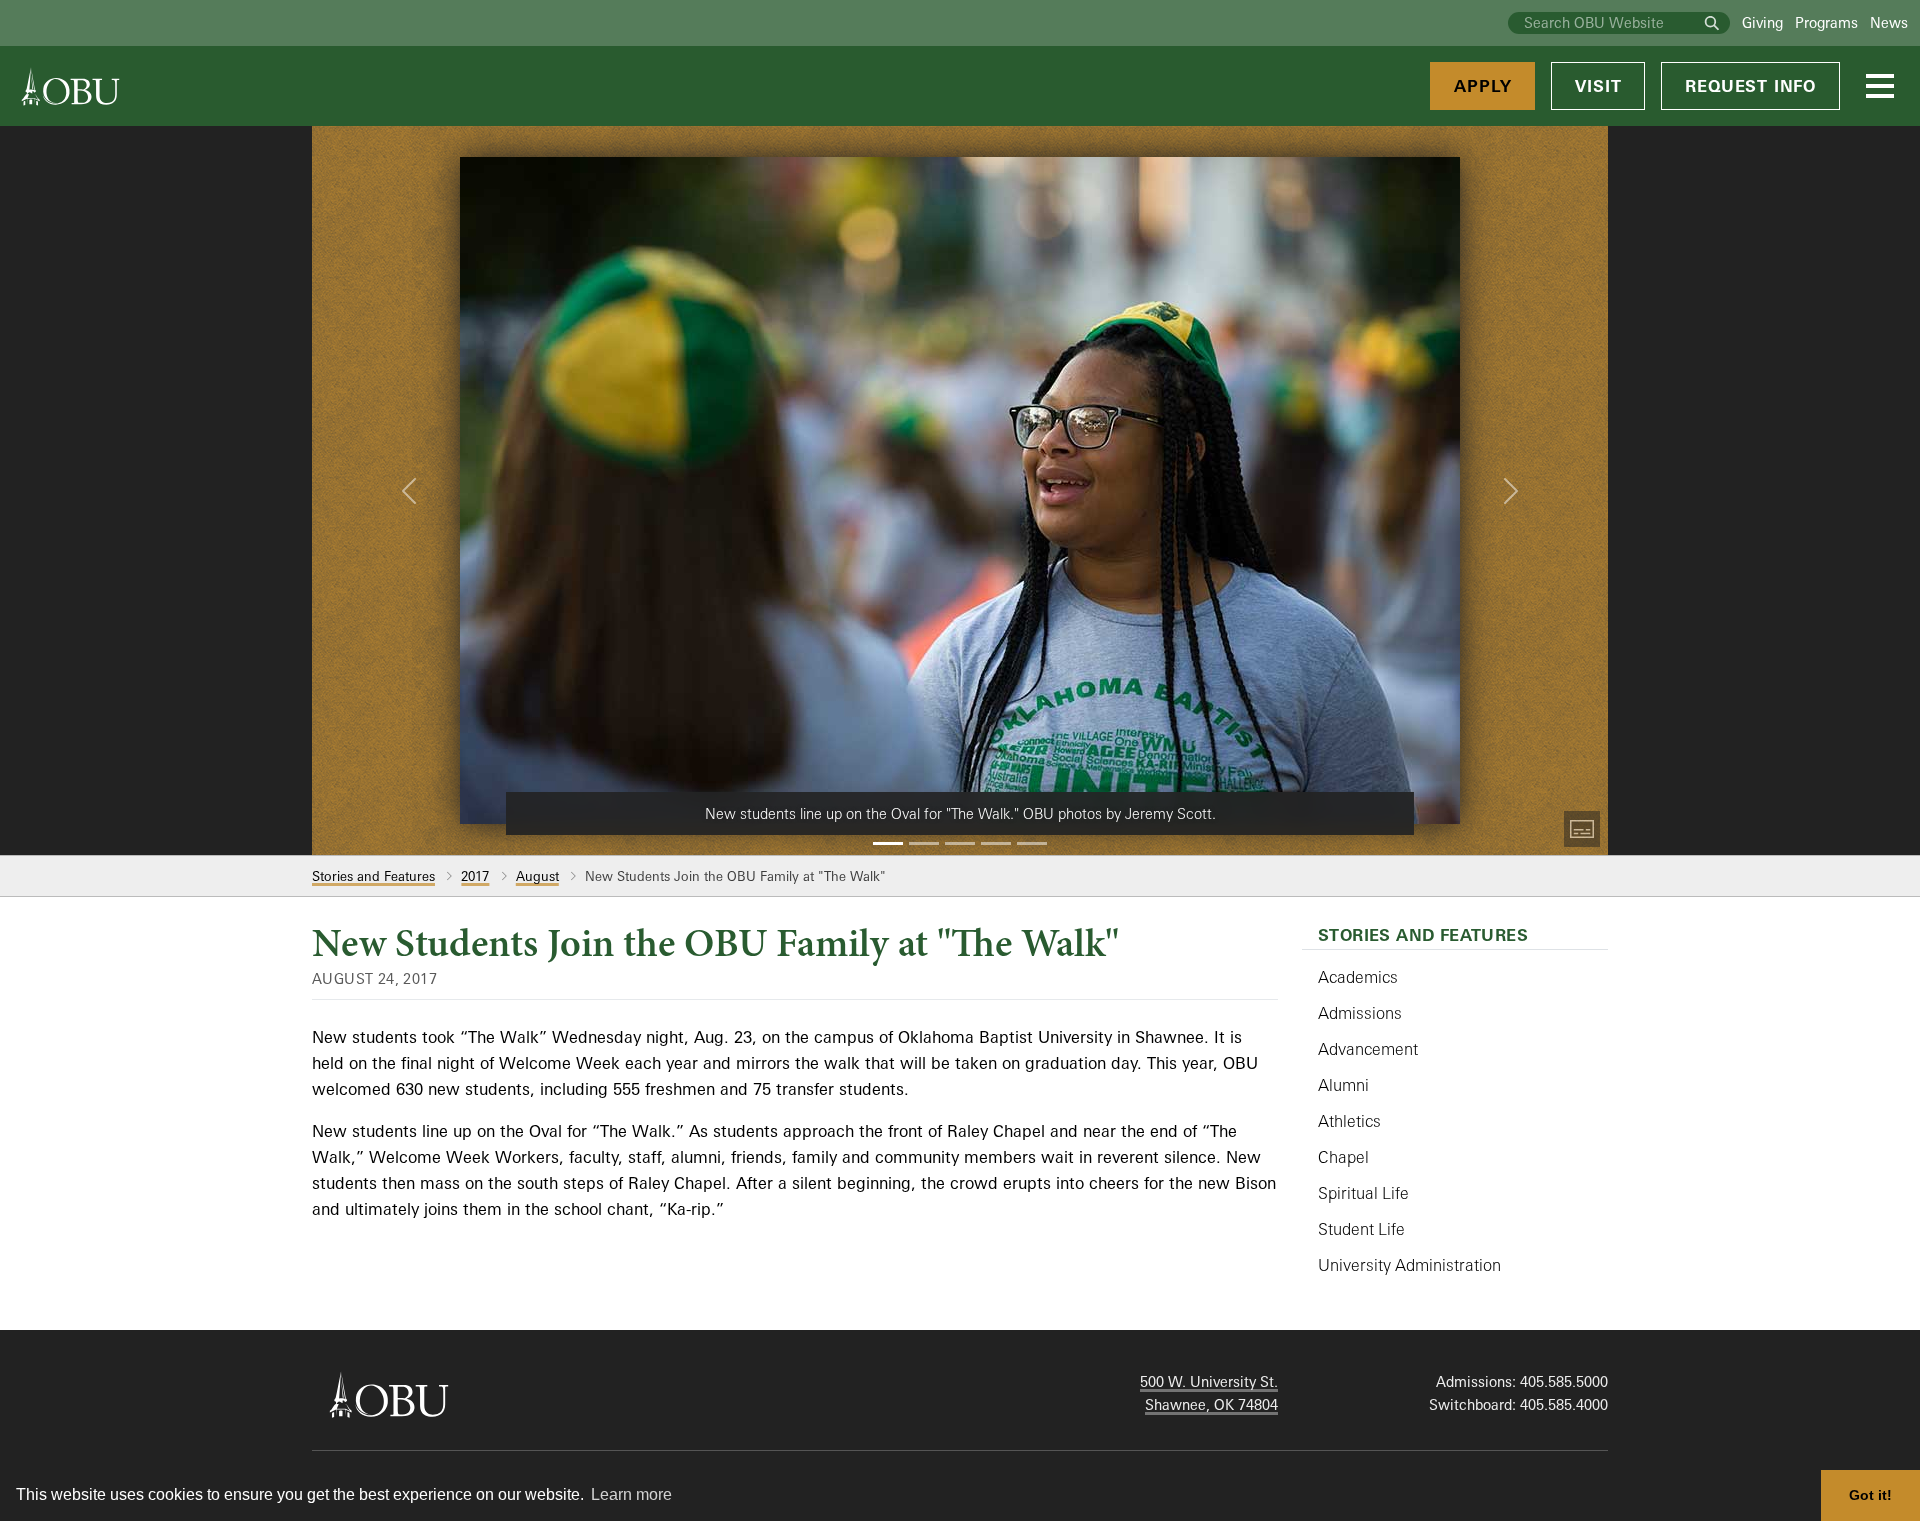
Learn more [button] (631, 1494)
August (537, 876)
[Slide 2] (924, 843)
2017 (475, 876)
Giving (1762, 22)
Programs (1826, 22)
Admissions (1360, 1013)
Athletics (1349, 1121)
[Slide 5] (1032, 843)
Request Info (1750, 86)
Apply (1482, 86)
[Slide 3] (960, 843)
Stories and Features (373, 876)
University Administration (1409, 1265)
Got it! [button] (1870, 1495)
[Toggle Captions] (1582, 829)
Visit (1598, 86)
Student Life (1361, 1229)
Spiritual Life (1363, 1193)
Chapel (1343, 1157)
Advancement (1368, 1049)
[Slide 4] (996, 843)
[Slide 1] (888, 843)
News (1889, 22)
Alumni (1343, 1085)
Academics (1358, 977)
